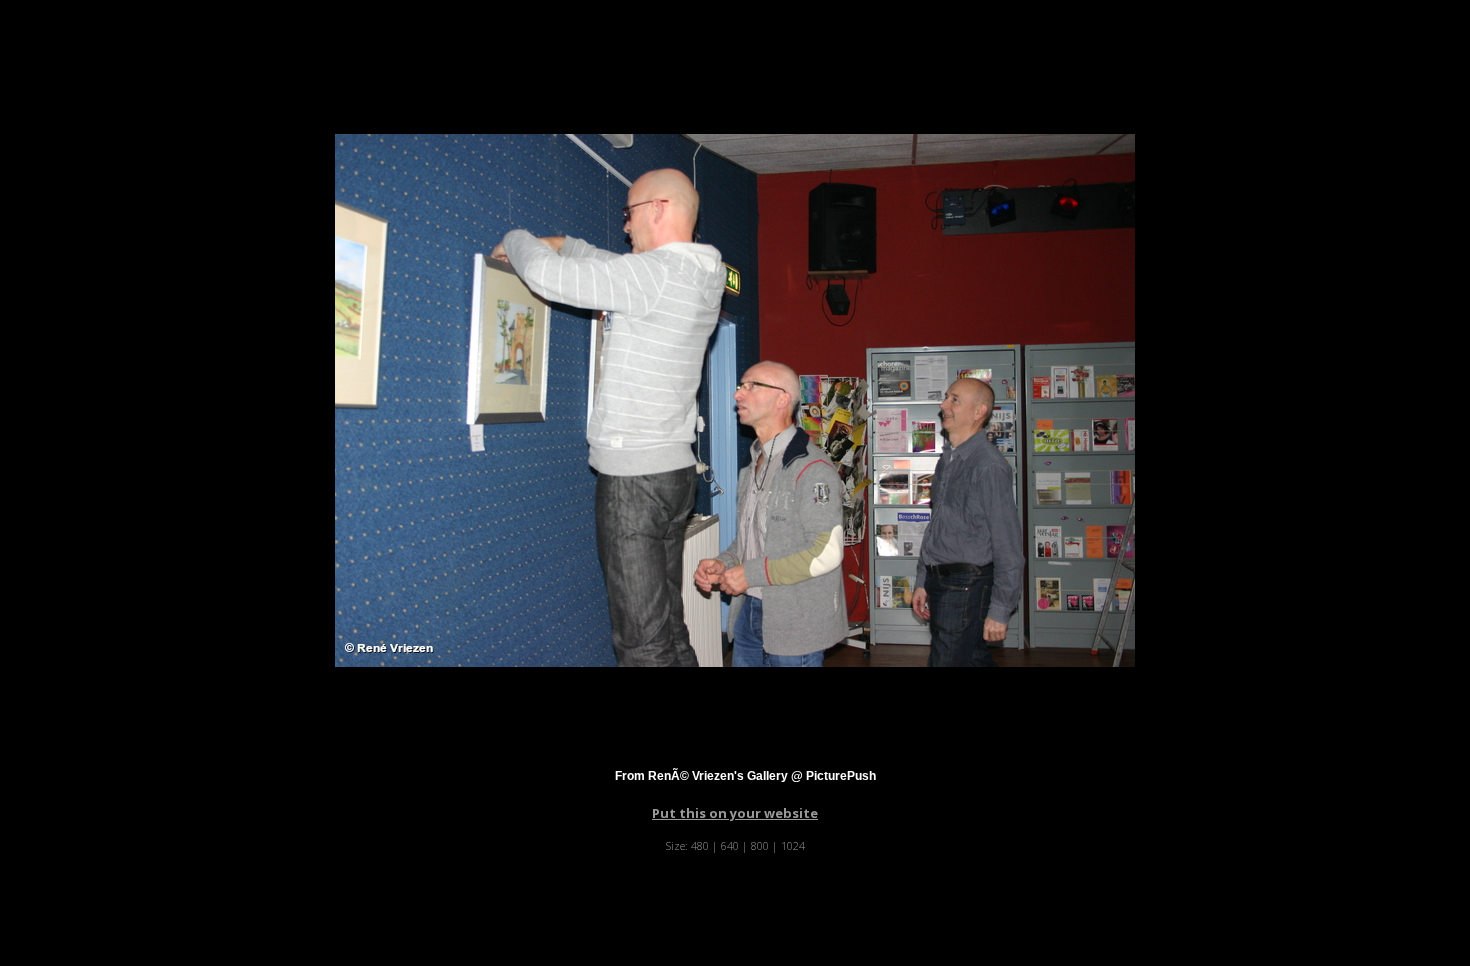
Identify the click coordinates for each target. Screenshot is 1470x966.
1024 (793, 845)
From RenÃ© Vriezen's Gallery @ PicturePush (745, 776)
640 (730, 845)
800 (760, 845)
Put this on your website (735, 813)
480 (700, 845)
